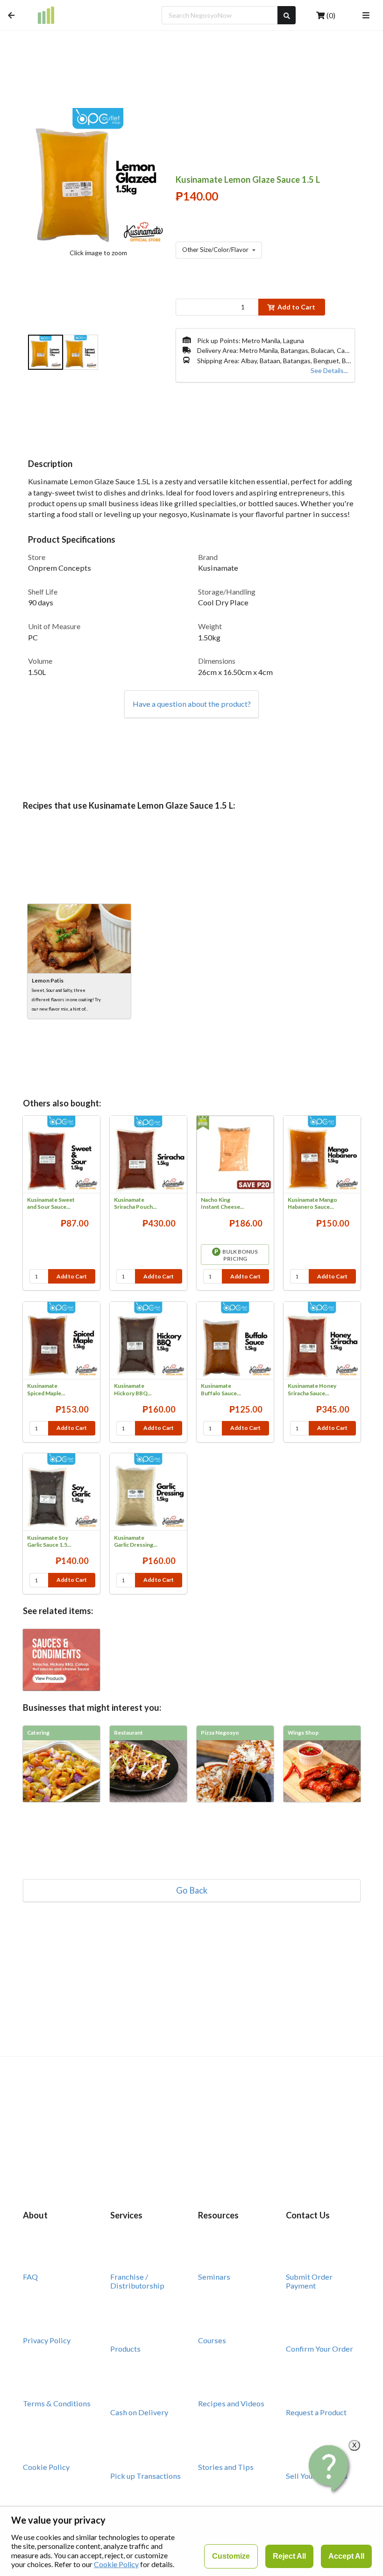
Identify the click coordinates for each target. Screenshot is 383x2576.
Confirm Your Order (319, 2349)
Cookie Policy (46, 2467)
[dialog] (191, 2541)
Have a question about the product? (192, 704)
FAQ (30, 2277)
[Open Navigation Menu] (366, 15)
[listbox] (98, 353)
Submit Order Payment (309, 2281)
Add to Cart (296, 307)
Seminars (214, 2277)
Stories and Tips (226, 2467)
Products (125, 2349)
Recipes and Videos (231, 2403)
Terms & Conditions (57, 2403)
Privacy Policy (47, 2340)
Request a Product (316, 2412)
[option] (46, 353)
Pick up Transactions (145, 2476)
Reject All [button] (289, 2556)
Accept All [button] (346, 2556)
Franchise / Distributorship (137, 2281)
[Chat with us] (330, 2468)
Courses (212, 2340)
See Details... (329, 370)
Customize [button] (231, 2556)
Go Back (192, 1890)
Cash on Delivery (139, 2412)
